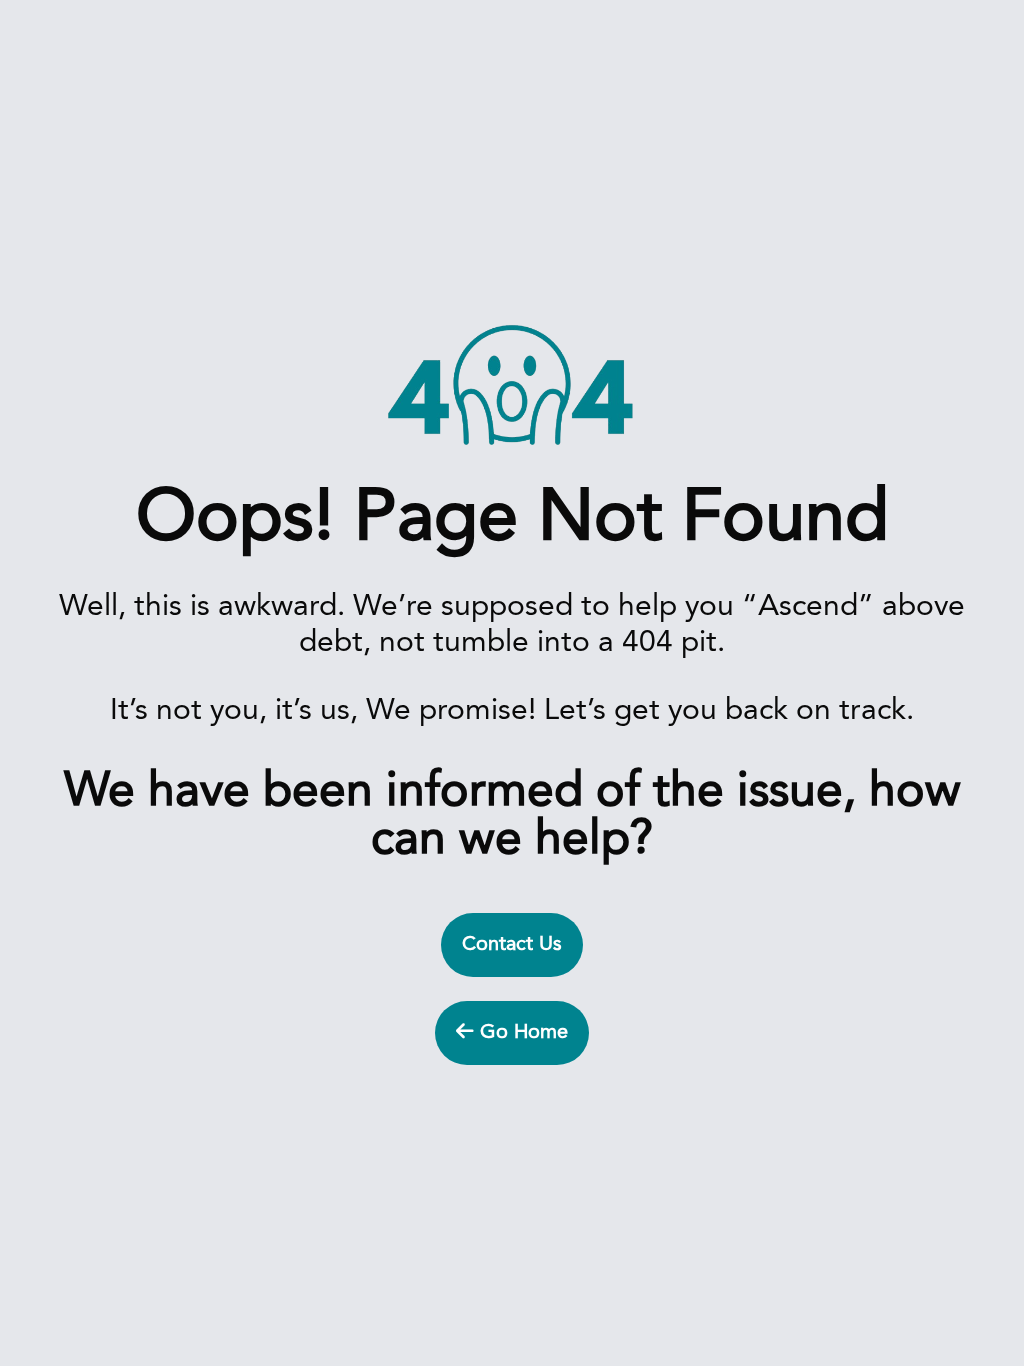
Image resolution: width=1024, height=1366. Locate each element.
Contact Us (512, 945)
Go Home (521, 1033)
